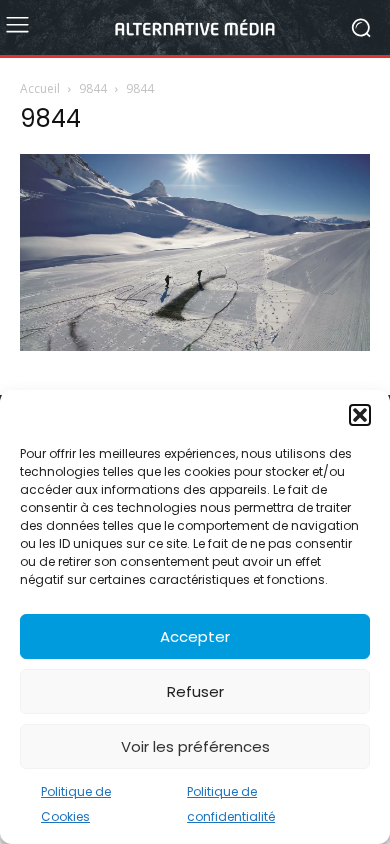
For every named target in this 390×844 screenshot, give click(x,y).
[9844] (195, 346)
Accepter (195, 636)
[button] (360, 415)
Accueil (40, 88)
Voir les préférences (195, 746)
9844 (93, 88)
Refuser (195, 691)
